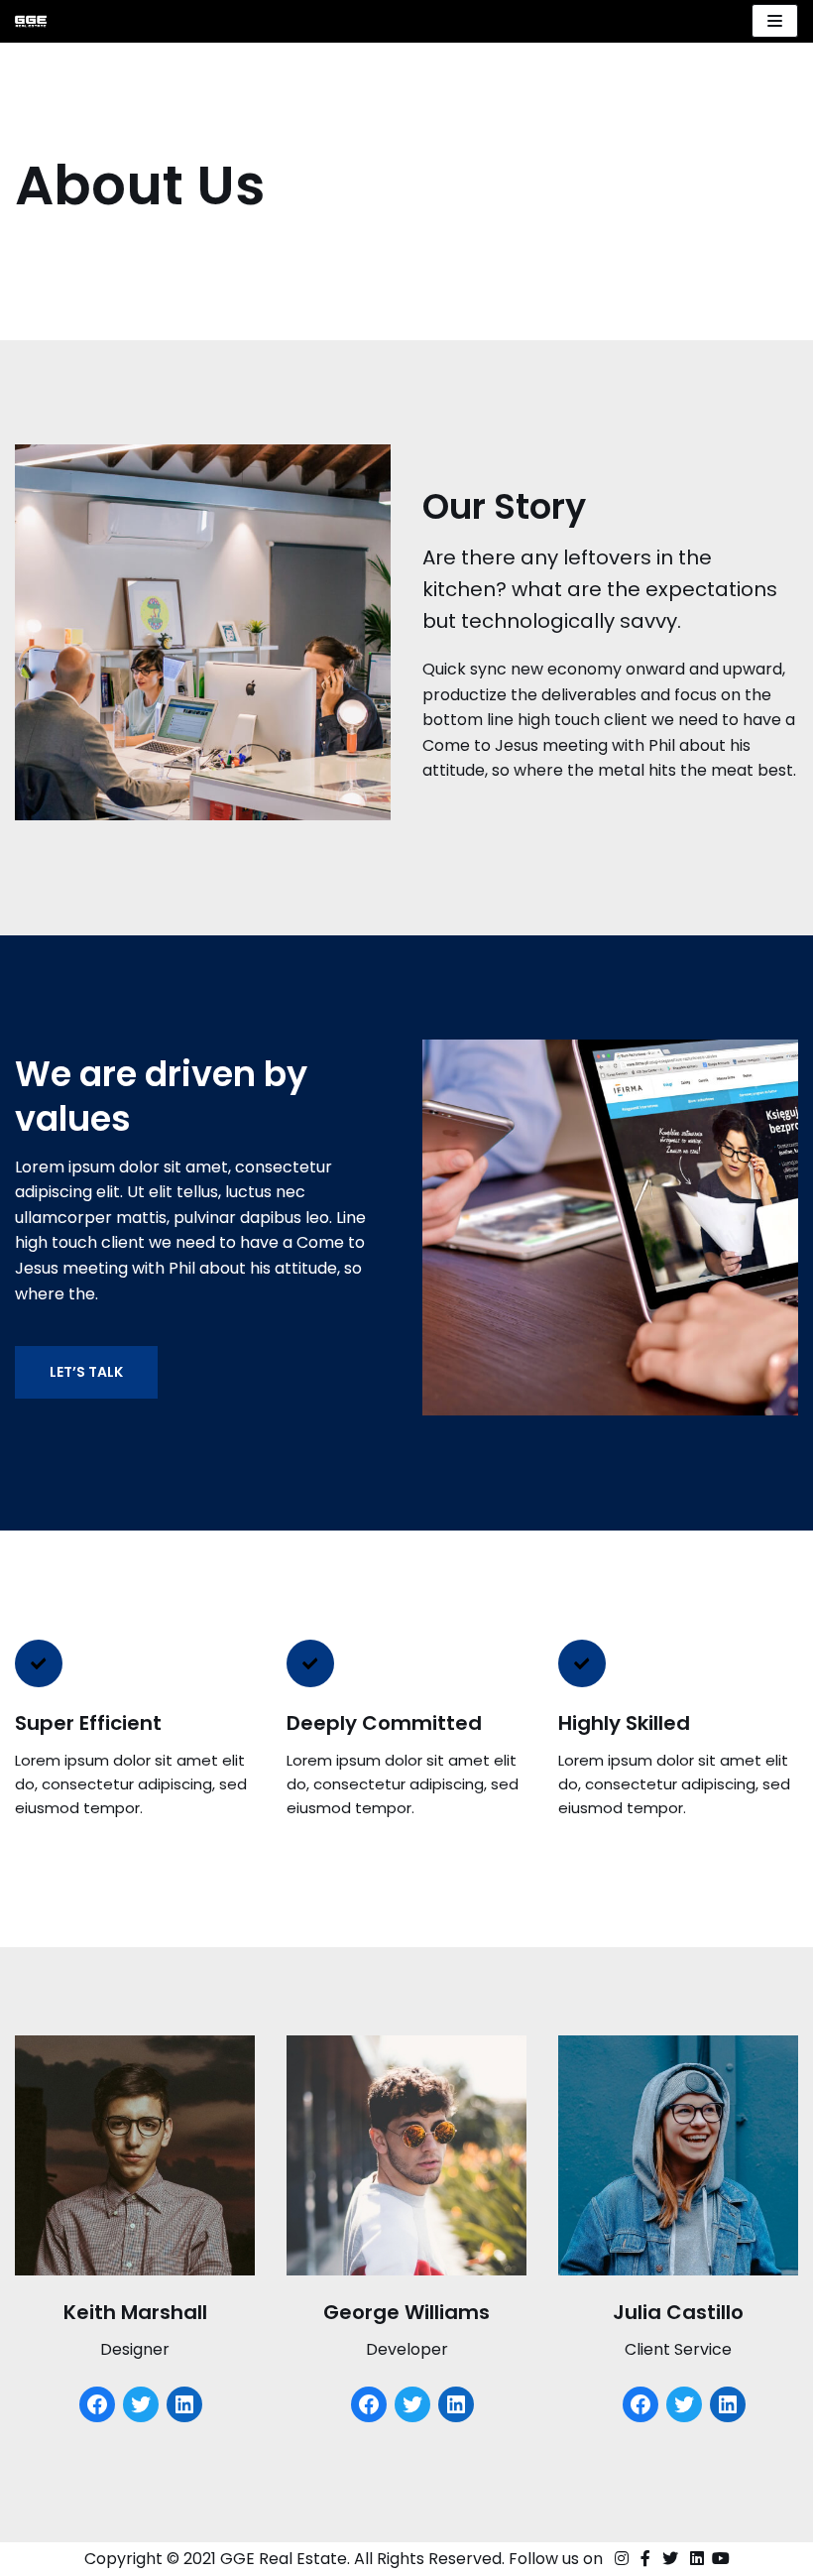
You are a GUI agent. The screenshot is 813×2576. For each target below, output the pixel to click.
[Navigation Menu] (775, 21)
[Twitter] (141, 2404)
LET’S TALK (86, 1372)
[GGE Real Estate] (31, 21)
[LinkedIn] (184, 2404)
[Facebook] (97, 2404)
